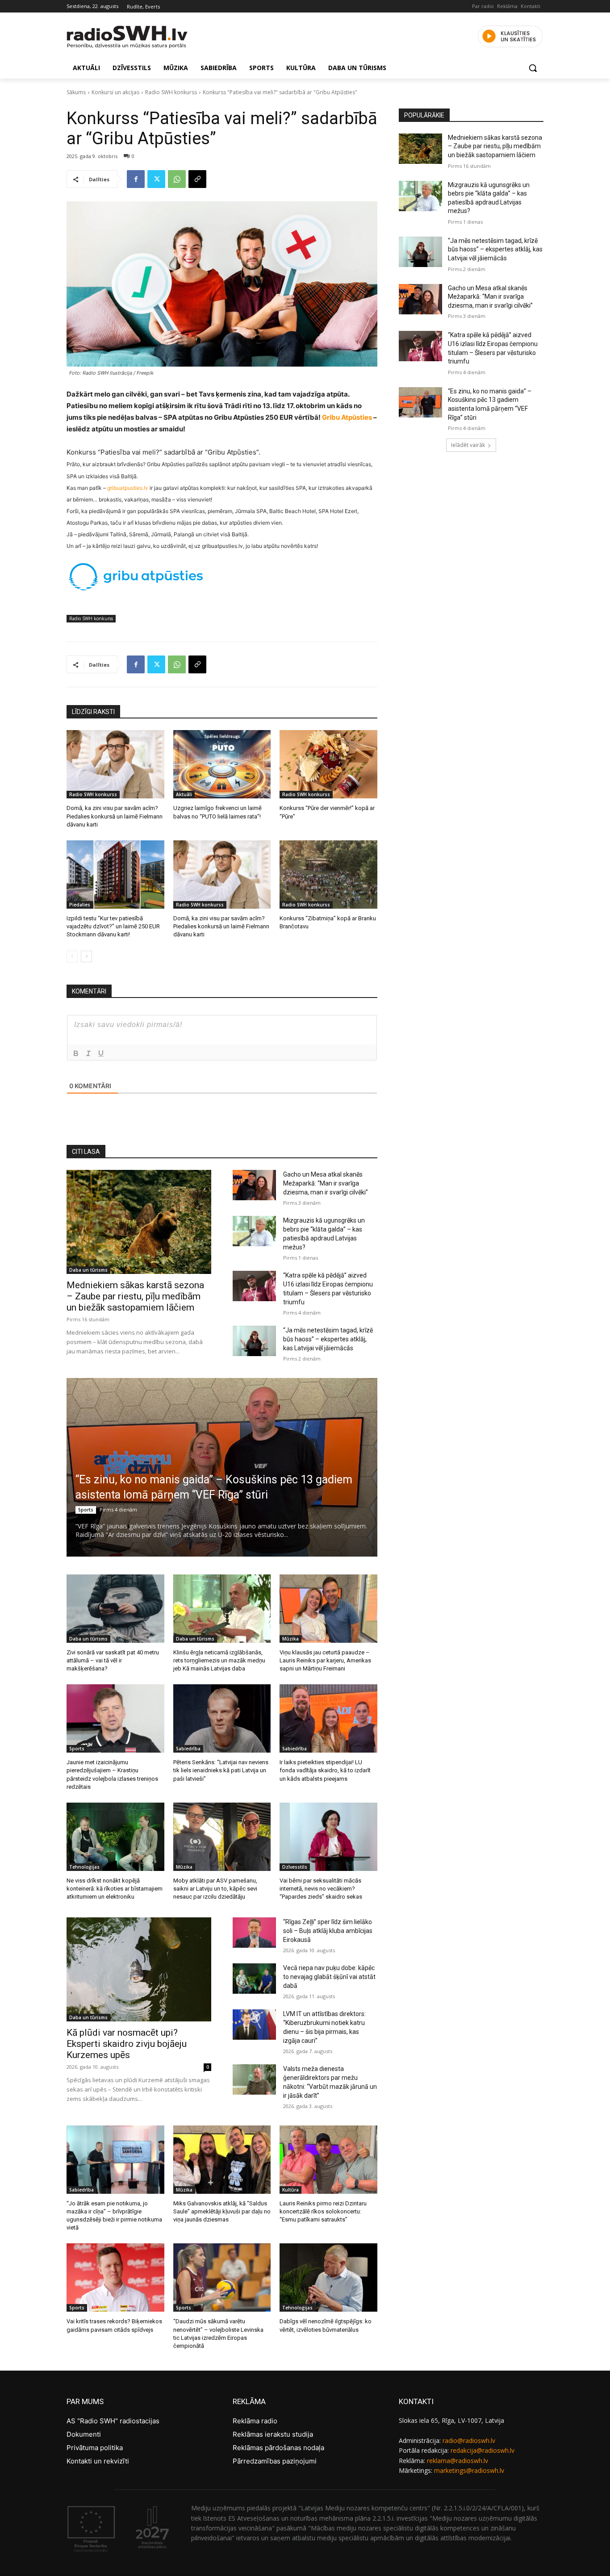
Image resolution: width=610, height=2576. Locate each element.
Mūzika (290, 1639)
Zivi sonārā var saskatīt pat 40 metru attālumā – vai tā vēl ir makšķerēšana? (113, 1660)
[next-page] (86, 956)
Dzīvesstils (295, 1867)
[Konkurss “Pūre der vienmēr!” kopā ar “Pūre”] (328, 764)
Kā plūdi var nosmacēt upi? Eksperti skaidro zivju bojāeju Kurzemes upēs (127, 2044)
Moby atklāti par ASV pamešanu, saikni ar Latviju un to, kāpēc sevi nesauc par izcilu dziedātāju (215, 1889)
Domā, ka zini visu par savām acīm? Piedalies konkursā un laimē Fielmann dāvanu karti (115, 816)
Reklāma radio (255, 2421)
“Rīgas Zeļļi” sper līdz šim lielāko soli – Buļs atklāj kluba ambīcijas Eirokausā (328, 1931)
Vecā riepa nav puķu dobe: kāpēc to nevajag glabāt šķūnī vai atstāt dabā (329, 1977)
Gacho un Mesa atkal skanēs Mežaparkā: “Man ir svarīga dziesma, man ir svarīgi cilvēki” (326, 1183)
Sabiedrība (188, 1749)
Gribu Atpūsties (347, 417)
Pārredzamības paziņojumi (275, 2461)
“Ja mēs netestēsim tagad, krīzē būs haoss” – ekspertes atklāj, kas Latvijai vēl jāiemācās (328, 1339)
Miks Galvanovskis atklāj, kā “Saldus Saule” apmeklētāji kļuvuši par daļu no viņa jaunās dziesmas (222, 2211)
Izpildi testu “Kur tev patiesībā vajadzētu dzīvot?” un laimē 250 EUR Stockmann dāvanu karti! (113, 926)
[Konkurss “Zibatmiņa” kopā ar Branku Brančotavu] (328, 875)
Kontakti (531, 6)
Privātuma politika (95, 2448)
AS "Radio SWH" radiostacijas (113, 2421)
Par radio (483, 6)
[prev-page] (72, 956)
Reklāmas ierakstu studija (273, 2434)
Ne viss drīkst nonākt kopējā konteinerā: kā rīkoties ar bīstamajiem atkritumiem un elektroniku (115, 1889)
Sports (86, 1510)
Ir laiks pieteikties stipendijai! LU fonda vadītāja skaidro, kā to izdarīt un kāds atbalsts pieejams (325, 1770)
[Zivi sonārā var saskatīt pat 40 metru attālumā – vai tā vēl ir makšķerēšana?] (115, 1609)
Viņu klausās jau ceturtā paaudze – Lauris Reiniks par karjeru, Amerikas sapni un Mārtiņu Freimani (325, 1660)
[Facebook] (136, 179)
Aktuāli (184, 794)
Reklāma (507, 6)
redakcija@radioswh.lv (483, 2450)
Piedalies (80, 905)
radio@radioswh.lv (469, 2440)
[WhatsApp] (177, 179)
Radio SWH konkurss (171, 92)
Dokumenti (84, 2434)
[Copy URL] (197, 179)
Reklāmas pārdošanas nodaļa (278, 2448)
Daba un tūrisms (88, 1270)
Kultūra (290, 2190)
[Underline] (101, 1053)
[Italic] (88, 1053)
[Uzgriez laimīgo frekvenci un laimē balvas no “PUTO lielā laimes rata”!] (222, 764)
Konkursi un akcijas (115, 92)
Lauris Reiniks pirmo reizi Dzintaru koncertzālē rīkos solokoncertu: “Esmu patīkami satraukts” (323, 2211)
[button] (533, 68)
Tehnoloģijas (84, 1867)
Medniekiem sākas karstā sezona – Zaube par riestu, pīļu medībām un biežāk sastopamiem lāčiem (135, 1296)
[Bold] (76, 1053)
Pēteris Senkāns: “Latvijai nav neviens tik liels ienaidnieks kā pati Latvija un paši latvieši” (221, 1770)
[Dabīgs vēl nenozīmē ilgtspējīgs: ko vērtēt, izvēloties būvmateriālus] (328, 2277)
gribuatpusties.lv (128, 488)
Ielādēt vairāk (468, 445)
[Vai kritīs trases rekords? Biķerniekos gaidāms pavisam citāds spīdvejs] (115, 2277)
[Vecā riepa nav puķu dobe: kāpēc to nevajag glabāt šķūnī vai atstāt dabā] (254, 1979)
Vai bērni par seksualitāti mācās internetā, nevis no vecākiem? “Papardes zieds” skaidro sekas (321, 1889)
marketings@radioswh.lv (469, 2470)
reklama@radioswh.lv (457, 2461)
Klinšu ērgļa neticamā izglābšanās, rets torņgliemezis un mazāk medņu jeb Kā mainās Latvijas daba (219, 1660)
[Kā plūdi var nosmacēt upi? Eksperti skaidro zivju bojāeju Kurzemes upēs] (139, 1969)
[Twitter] (156, 179)
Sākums (76, 92)
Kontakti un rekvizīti (98, 2461)
